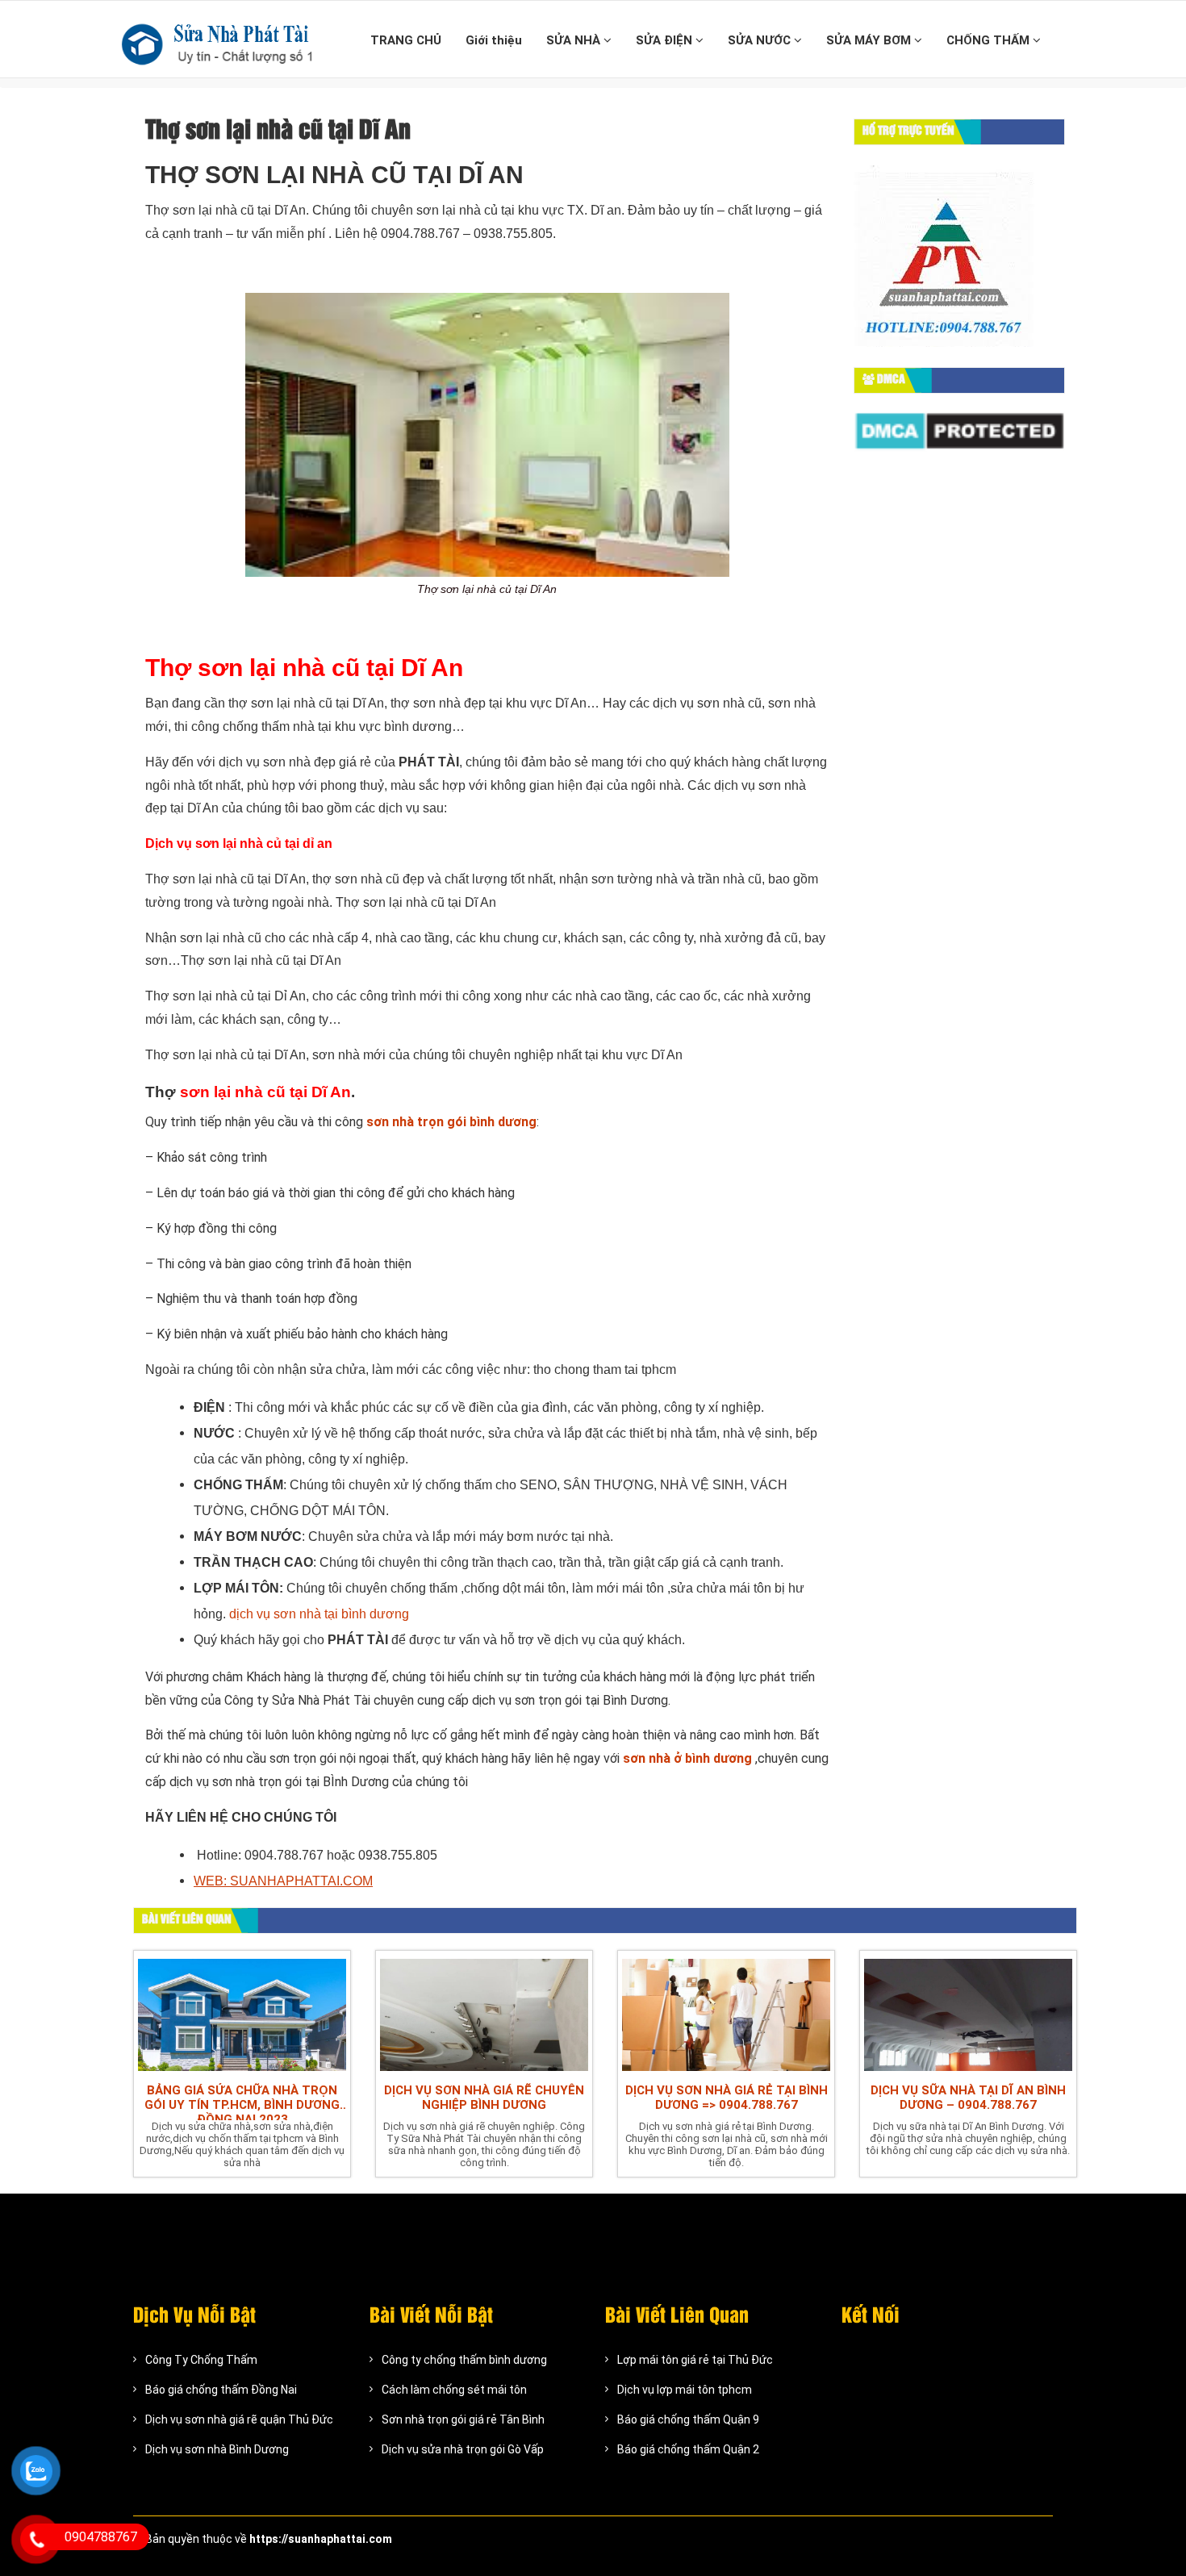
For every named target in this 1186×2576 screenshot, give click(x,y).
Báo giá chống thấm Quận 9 (688, 2419)
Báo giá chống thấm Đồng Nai (221, 2390)
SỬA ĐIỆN (666, 40)
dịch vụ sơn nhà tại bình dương (319, 1614)
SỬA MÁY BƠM (870, 40)
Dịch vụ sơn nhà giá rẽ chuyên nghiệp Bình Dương (484, 2098)
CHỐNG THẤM (990, 40)
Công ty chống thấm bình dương (464, 2360)
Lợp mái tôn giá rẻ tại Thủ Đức (695, 2360)
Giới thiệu (494, 40)
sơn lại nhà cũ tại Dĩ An (265, 1092)
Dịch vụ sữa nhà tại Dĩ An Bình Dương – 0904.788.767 (968, 2098)
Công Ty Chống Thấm (201, 2360)
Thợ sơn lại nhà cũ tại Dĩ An (304, 668)
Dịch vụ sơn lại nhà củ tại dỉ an (239, 843)
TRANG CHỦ (406, 40)
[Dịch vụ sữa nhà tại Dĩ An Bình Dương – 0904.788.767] (968, 2013)
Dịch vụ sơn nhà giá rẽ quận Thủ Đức (239, 2419)
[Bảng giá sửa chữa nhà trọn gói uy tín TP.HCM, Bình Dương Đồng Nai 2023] (242, 2013)
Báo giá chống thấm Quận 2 (688, 2449)
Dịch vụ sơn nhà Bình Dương (217, 2449)
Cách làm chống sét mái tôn (454, 2390)
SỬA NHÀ (575, 40)
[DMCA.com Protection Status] (960, 431)
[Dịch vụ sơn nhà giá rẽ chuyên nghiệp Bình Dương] (484, 2013)
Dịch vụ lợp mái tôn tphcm (685, 2390)
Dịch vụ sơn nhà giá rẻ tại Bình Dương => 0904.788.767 (727, 2098)
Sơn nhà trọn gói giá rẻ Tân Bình (463, 2419)
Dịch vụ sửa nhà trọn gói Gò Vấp (463, 2449)
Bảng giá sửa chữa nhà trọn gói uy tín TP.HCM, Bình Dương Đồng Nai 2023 (242, 2102)
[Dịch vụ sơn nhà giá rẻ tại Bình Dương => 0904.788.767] (726, 2013)
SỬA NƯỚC (761, 40)
